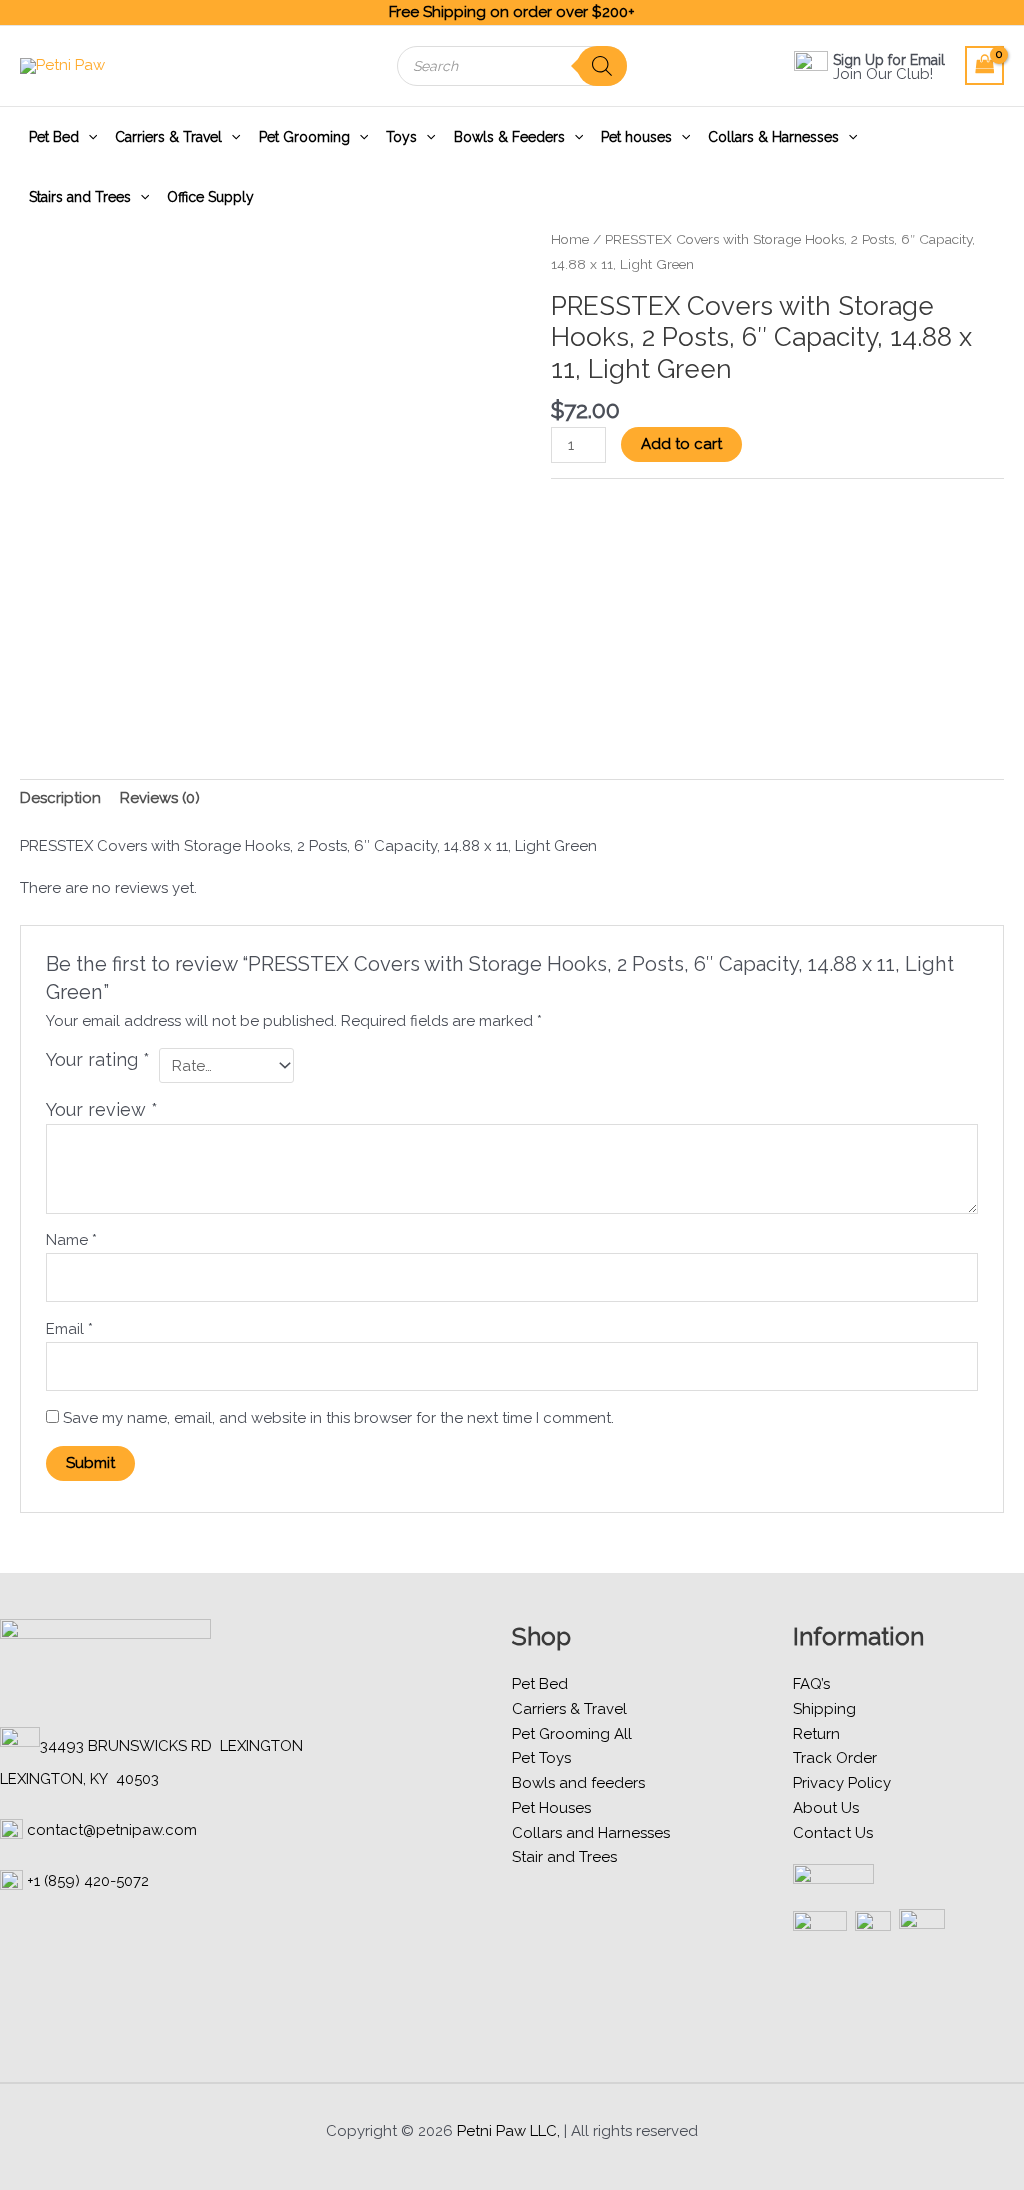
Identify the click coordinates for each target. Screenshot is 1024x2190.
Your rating (98, 1059)
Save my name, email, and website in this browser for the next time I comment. (338, 1418)
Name (71, 1240)
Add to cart (681, 444)
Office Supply (210, 197)
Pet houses (636, 137)
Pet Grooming (304, 137)
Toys (401, 137)
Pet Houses (551, 1808)
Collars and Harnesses (591, 1833)
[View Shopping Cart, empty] (985, 65)
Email (69, 1329)
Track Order (835, 1758)
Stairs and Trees (80, 197)
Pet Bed (54, 137)
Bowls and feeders (578, 1783)
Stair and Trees (564, 1857)
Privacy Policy (842, 1783)
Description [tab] (60, 798)
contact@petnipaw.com (112, 1830)
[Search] (602, 66)
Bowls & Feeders (509, 137)
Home (570, 239)
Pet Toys (541, 1758)
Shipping (824, 1709)
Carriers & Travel (168, 137)
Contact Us (833, 1833)
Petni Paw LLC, (508, 2131)
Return (816, 1734)
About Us (826, 1808)
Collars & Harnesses (773, 137)
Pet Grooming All (572, 1734)
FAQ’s (811, 1684)
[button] (88, 137)
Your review (102, 1109)
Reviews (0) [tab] (160, 798)
